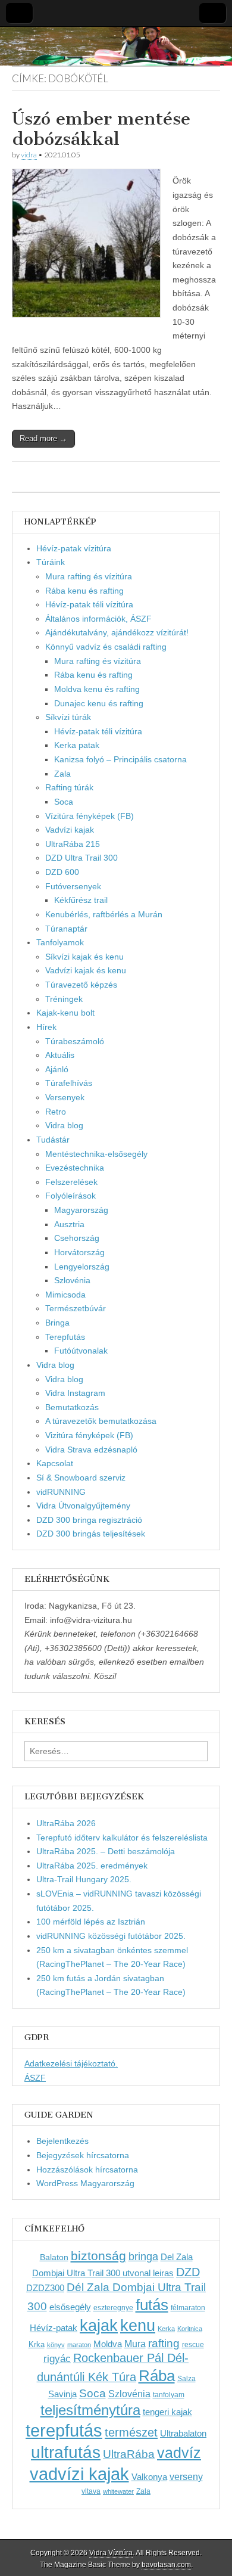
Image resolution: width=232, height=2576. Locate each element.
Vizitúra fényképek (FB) (89, 1435)
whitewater (118, 2491)
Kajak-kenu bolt (65, 1013)
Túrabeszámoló (75, 1041)
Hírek (46, 1027)
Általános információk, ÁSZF (98, 619)
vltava (91, 2491)
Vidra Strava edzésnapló (91, 1450)
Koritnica (190, 2329)
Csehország (77, 1238)
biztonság (98, 2256)
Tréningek (64, 999)
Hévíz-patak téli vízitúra (89, 604)
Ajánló (57, 1069)
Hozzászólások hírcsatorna (87, 2170)
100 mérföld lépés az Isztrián (91, 1922)
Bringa (57, 1323)
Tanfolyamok (60, 942)
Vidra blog (64, 1125)
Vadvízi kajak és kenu (86, 970)
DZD (188, 2272)
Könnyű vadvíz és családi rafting (106, 647)
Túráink (51, 562)
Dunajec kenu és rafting (99, 703)
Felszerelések (71, 1182)
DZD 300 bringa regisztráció (89, 1520)
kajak (99, 2326)
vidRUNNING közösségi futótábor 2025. (111, 1936)
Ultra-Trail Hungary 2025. (84, 1879)
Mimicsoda (65, 1295)
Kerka (166, 2329)
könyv (56, 2345)
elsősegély (70, 2307)
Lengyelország (82, 1267)
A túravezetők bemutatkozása (101, 1421)
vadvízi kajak (79, 2474)
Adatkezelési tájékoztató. (71, 2063)
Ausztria (69, 1224)
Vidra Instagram (75, 1393)
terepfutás (64, 2430)
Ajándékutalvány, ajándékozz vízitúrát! (117, 632)
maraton (79, 2345)
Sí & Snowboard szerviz (81, 1478)
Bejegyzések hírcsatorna (83, 2155)
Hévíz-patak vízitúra (74, 548)
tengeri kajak (167, 2412)
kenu (138, 2325)
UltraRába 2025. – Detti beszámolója (106, 1851)
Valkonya (149, 2477)
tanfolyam (169, 2395)
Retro (56, 1112)
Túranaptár (66, 929)
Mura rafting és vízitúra (89, 576)
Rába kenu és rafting (84, 591)
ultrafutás (66, 2452)
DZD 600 (62, 872)
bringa (143, 2257)
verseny (186, 2476)
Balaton (54, 2257)
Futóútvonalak (81, 1351)
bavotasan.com (166, 2565)
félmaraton (188, 2308)
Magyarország (81, 1210)
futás (152, 2305)
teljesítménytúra (90, 2410)
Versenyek (65, 1097)
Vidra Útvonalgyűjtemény (83, 1506)
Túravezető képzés (81, 985)
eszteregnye (113, 2308)
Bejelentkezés (62, 2141)
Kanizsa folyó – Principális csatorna (120, 759)
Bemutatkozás (72, 1407)
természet (131, 2432)
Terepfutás (65, 1337)
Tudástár (53, 1140)
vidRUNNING (61, 1492)
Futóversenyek (73, 886)
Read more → (43, 438)
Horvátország (79, 1252)
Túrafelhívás (69, 1083)
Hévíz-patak (54, 2328)
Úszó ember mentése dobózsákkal (101, 129)
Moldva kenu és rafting (97, 689)
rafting (164, 2343)
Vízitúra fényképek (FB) (90, 816)
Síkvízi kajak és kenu (84, 957)
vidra (29, 155)
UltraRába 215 (73, 844)
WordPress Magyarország (85, 2183)
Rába (157, 2376)
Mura (135, 2344)
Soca (64, 802)
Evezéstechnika (75, 1168)
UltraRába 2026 (66, 1823)
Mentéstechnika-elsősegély (96, 1154)
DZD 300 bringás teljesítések (91, 1534)
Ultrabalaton (183, 2433)
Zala (62, 774)
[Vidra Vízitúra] (116, 46)
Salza (186, 2379)
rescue (193, 2345)
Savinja (62, 2394)
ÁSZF (35, 2078)
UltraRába (129, 2454)
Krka (37, 2344)
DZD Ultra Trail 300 (81, 858)
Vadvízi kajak (70, 830)
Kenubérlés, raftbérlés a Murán (104, 914)
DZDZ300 (45, 2288)
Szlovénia (72, 1280)
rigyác (57, 2359)
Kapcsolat (55, 1463)
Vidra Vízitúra (111, 2553)
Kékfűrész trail (81, 900)
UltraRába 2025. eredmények (92, 1866)
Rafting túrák (69, 787)
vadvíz (179, 2453)
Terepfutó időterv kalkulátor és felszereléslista (122, 1838)
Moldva (108, 2344)
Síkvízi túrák (68, 717)
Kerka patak (77, 745)
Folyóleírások (70, 1196)
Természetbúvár (76, 1308)
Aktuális (60, 1055)
